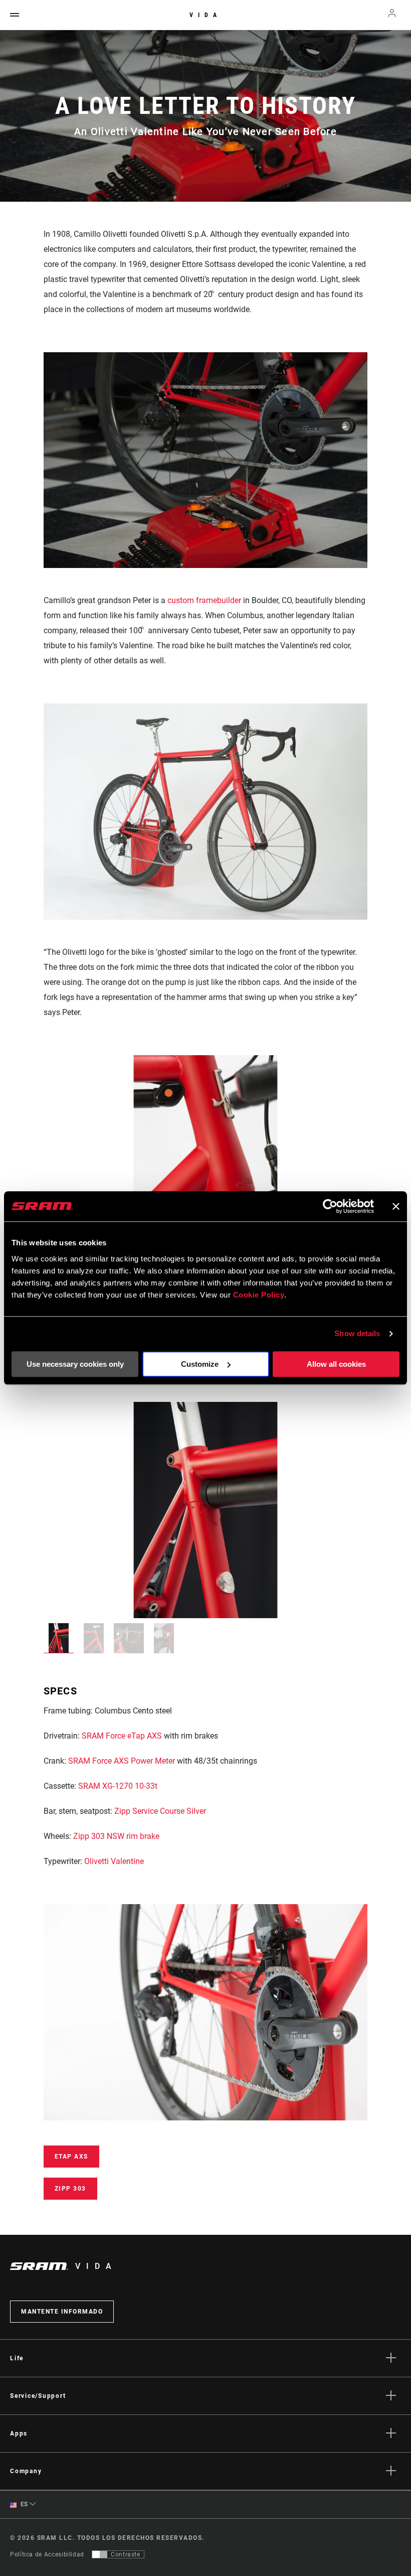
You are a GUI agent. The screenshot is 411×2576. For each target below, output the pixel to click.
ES (23, 2504)
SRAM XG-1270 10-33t (118, 1786)
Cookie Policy (259, 1295)
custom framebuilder (204, 600)
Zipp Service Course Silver (160, 1811)
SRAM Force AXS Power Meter (122, 1761)
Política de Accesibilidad (47, 2554)
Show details (357, 1333)
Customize (200, 1364)
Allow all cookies (336, 1364)
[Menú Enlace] (15, 15)
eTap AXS (71, 2157)
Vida (205, 15)
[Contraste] (100, 2554)
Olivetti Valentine (114, 1861)
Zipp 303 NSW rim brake (116, 1836)
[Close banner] (396, 1206)
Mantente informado (62, 2312)
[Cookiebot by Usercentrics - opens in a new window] (330, 1206)
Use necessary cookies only (75, 1364)
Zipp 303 (70, 2189)
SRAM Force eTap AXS (122, 1736)
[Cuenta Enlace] (392, 15)
